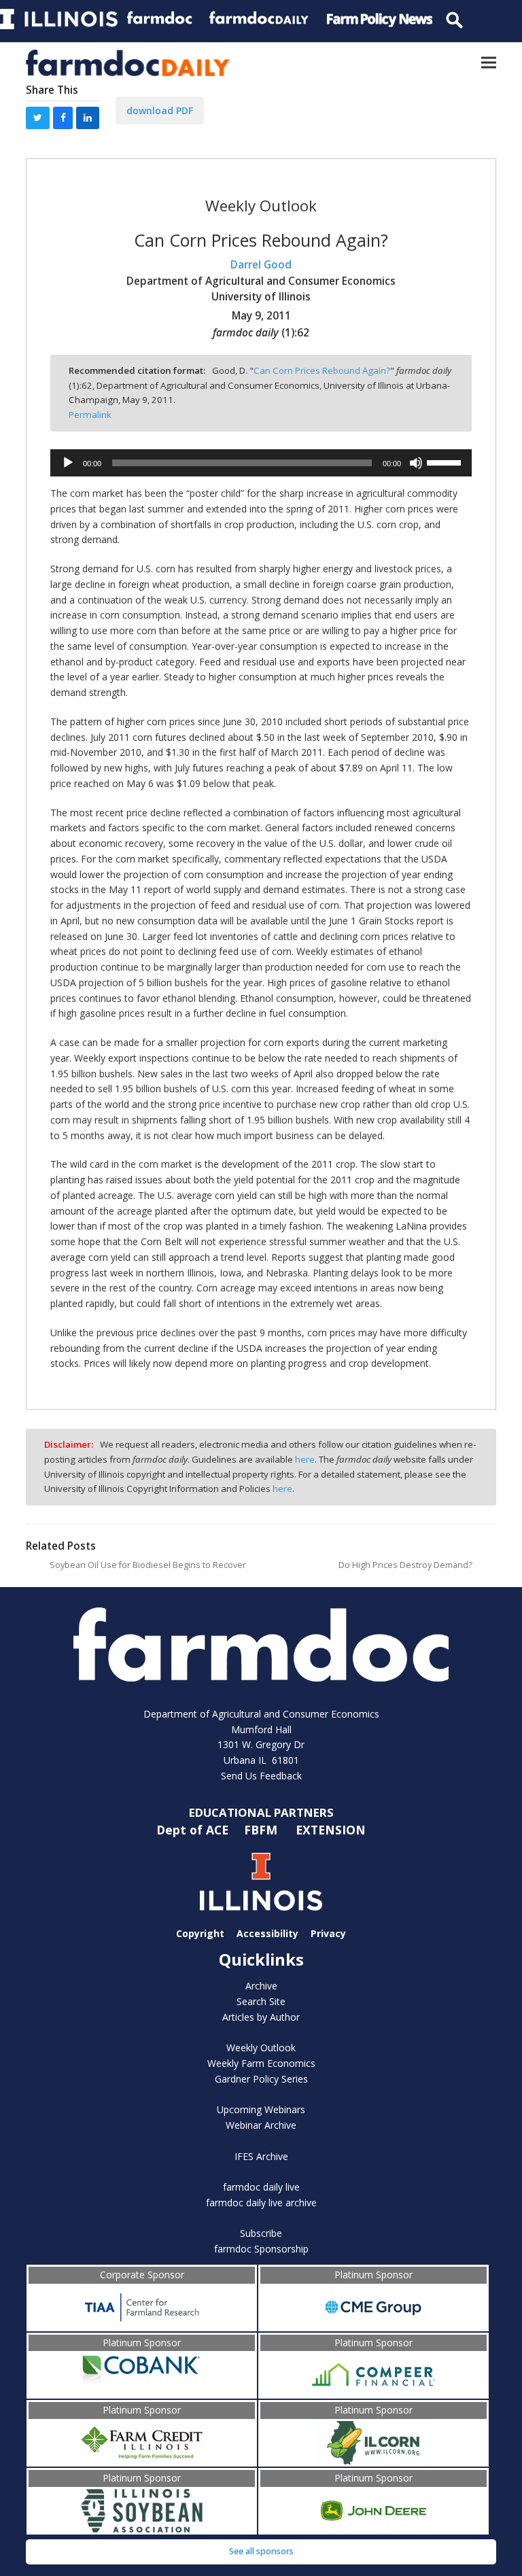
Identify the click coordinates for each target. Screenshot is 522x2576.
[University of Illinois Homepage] (261, 1882)
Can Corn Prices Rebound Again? (322, 370)
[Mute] (416, 463)
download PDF (160, 110)
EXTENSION (331, 1830)
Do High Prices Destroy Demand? (405, 1565)
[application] (261, 463)
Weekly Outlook (261, 2048)
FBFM (262, 1830)
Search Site (261, 2001)
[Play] (68, 463)
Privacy (328, 1933)
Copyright (200, 1933)
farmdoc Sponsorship (261, 2249)
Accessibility (267, 1933)
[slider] (446, 462)
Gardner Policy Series (261, 2079)
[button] (489, 63)
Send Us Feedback (261, 1776)
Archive (261, 1986)
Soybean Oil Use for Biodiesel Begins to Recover (148, 1565)
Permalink (90, 415)
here (305, 1459)
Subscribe (261, 2233)
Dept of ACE (194, 1830)
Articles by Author (261, 2017)
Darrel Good (261, 265)
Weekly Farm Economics (261, 2063)
